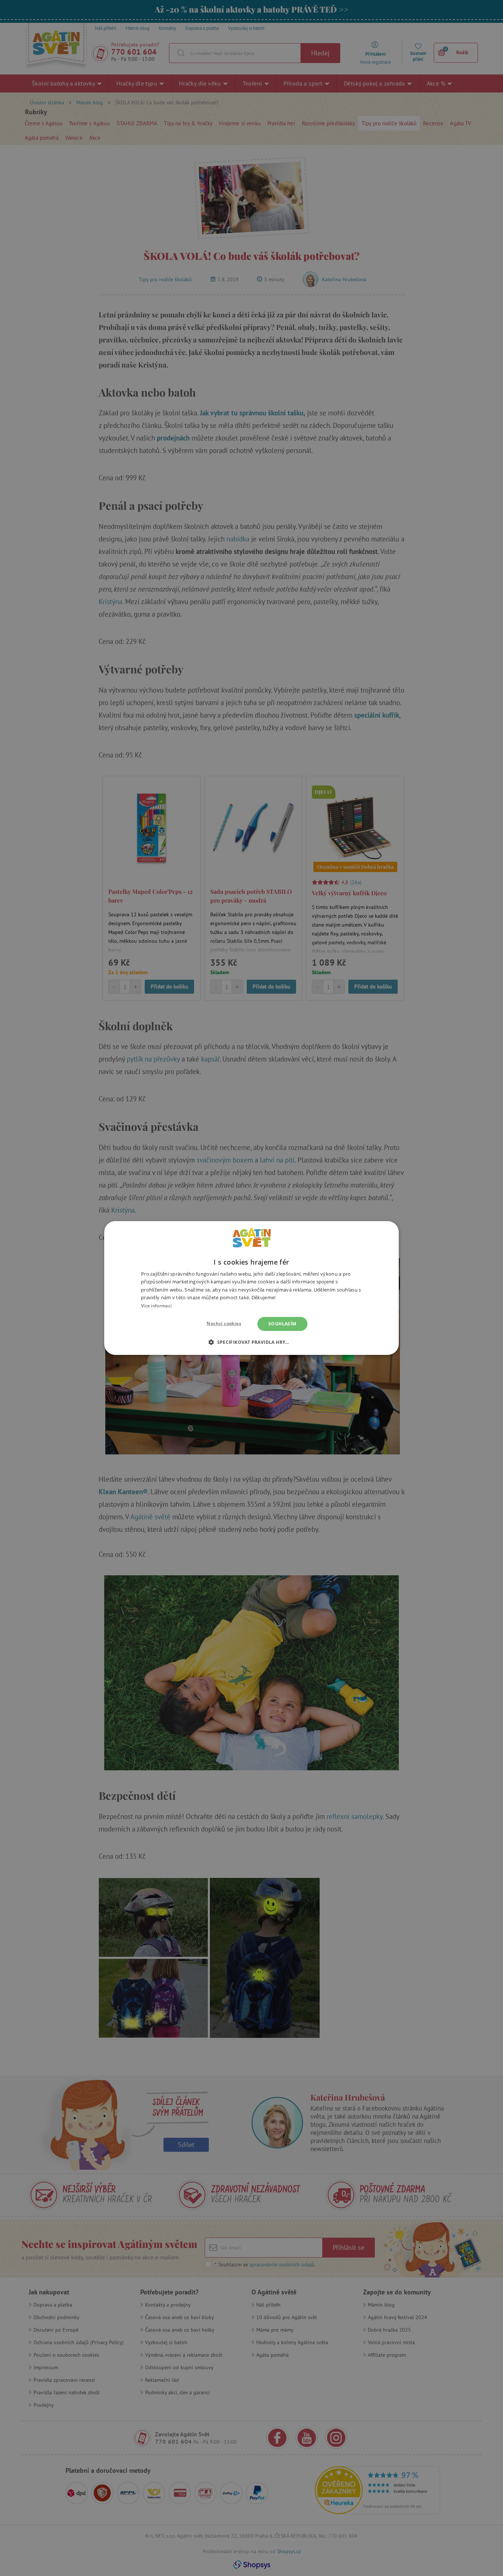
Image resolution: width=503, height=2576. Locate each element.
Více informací (156, 1306)
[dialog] (251, 1288)
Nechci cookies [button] (224, 1323)
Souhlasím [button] (282, 1324)
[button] (251, 1342)
